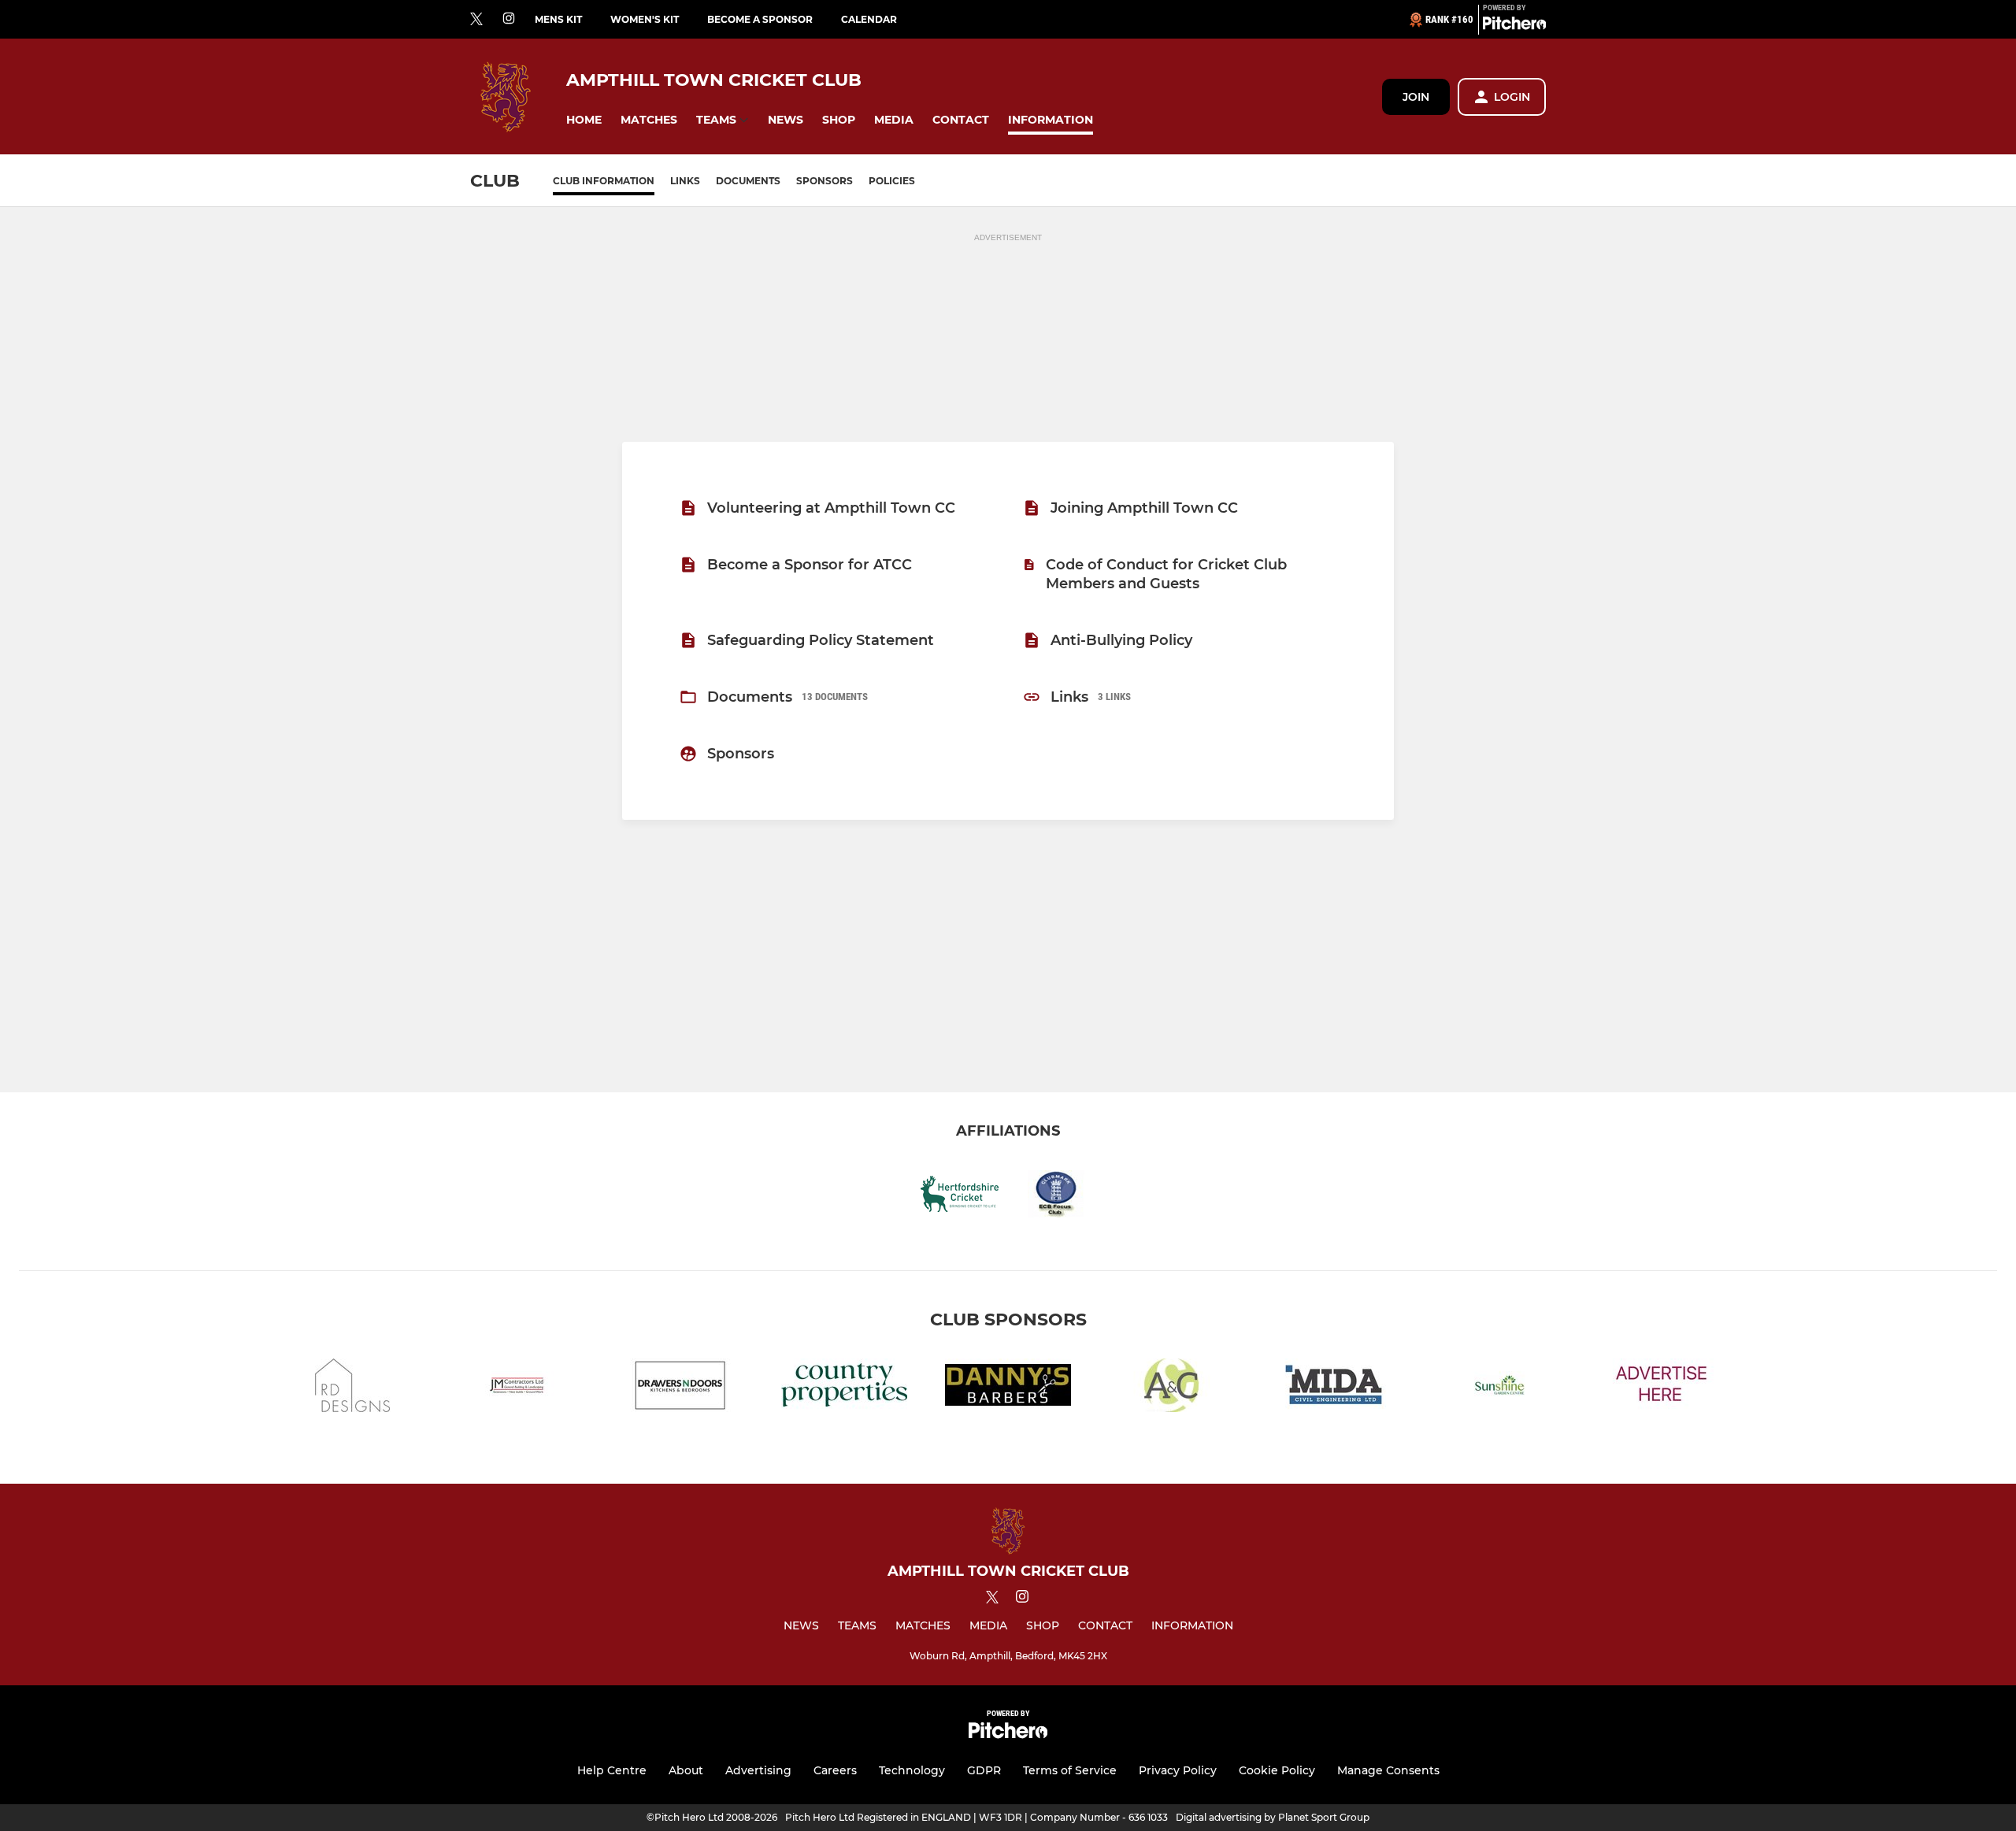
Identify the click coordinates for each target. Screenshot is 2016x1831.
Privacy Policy (1178, 1770)
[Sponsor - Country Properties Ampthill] (844, 1388)
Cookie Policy (1277, 1770)
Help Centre (612, 1770)
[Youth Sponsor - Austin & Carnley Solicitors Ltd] (1172, 1388)
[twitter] (476, 20)
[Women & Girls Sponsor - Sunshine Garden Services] (1499, 1388)
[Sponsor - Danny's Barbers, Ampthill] (1008, 1388)
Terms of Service (1070, 1770)
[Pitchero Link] (1514, 26)
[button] (584, 120)
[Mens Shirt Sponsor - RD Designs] (353, 1388)
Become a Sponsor (760, 19)
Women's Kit (645, 19)
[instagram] (509, 19)
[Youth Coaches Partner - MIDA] (1336, 1388)
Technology (912, 1770)
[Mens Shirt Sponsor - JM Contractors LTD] (517, 1388)
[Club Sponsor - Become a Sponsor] (1663, 1388)
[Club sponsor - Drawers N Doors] (680, 1388)
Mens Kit (558, 19)
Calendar (869, 19)
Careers (835, 1770)
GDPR (984, 1770)
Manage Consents (1388, 1770)
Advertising (758, 1770)
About (686, 1770)
